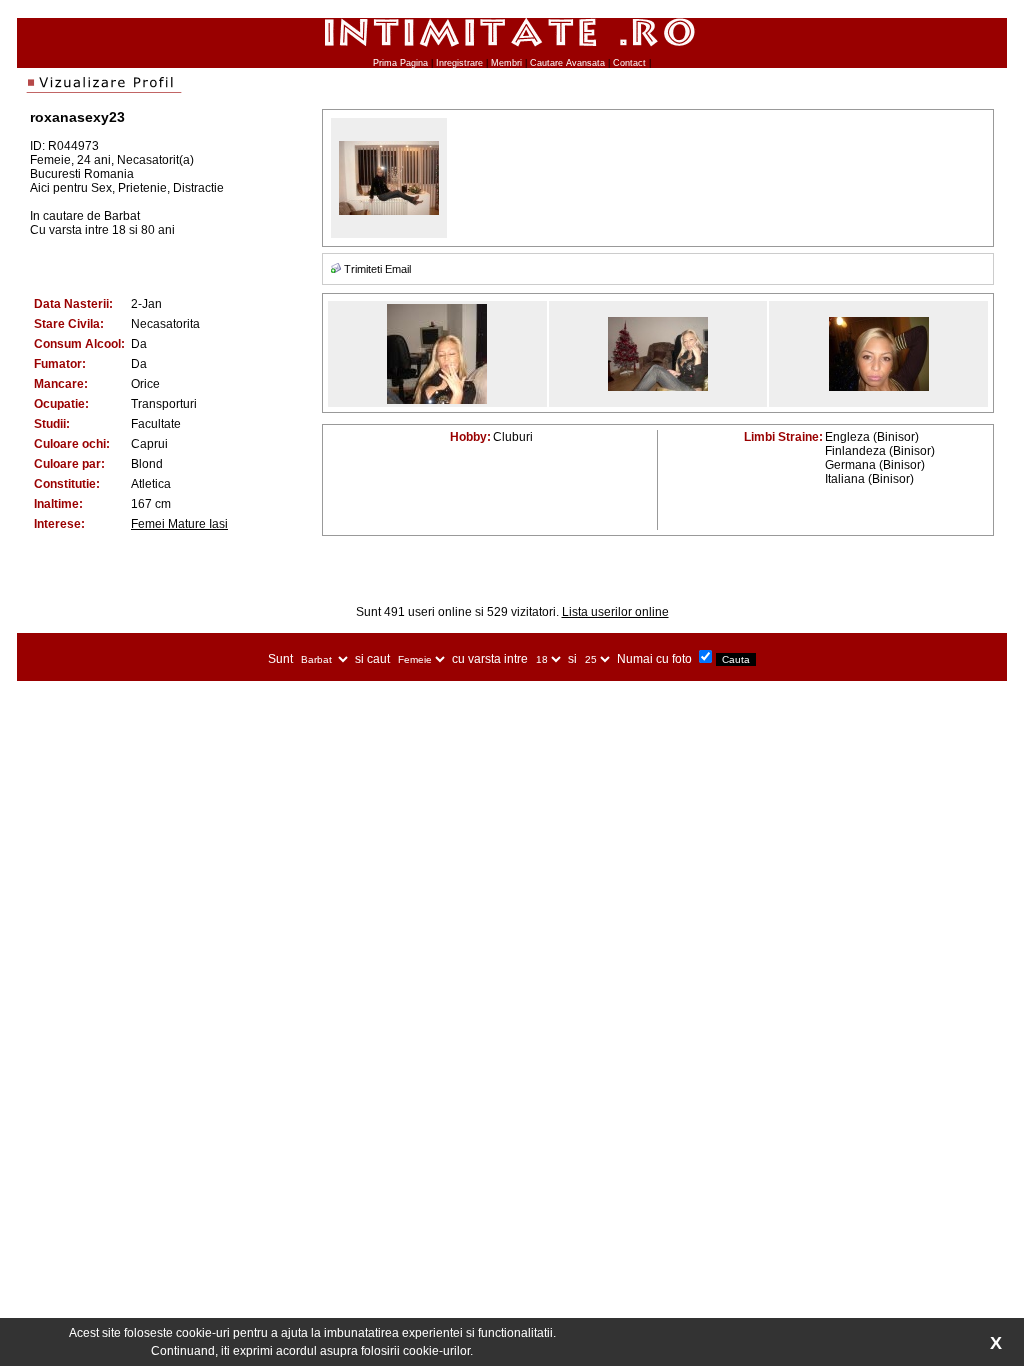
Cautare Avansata (567, 63)
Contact (629, 63)
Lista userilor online (615, 612)
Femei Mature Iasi (179, 524)
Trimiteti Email (377, 269)
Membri (506, 63)
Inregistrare (459, 63)
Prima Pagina (400, 63)
